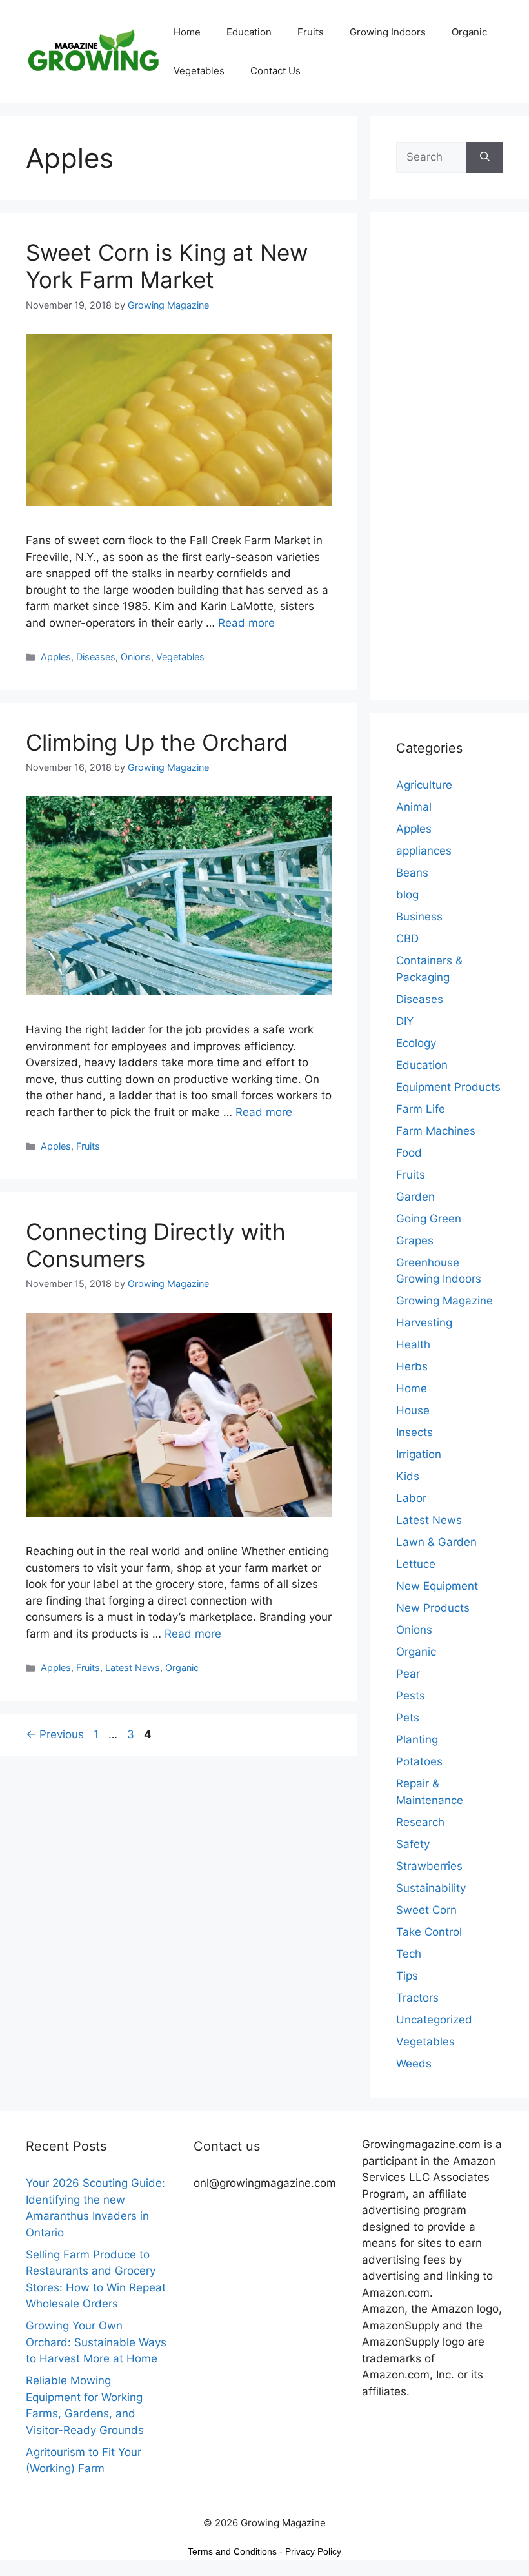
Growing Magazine (444, 1301)
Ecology (416, 1043)
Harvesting (424, 1323)
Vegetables (199, 71)
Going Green (429, 1219)
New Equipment (437, 1586)
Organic (469, 32)
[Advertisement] (450, 464)
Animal (414, 807)
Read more (246, 623)
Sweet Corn (426, 1910)
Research (420, 1822)
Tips (407, 1976)
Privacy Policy (313, 2551)
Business (419, 917)
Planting (417, 1739)
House (413, 1410)
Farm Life (421, 1109)
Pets (408, 1718)
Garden (415, 1197)
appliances (424, 851)
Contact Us (275, 71)
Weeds (414, 2064)
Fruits (311, 32)
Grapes (415, 1241)
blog (407, 895)
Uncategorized (434, 2020)
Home (187, 32)
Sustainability (431, 1888)
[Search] (485, 157)
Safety (413, 1844)
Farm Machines (436, 1131)
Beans (412, 873)
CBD (407, 938)
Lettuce (416, 1564)
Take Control (429, 1932)
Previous (55, 1734)
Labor (411, 1498)
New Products (433, 1608)
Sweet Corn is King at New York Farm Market (167, 266)
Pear (408, 1674)
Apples (56, 657)
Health (413, 1344)
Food (409, 1153)
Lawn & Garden (436, 1542)
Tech (409, 1954)
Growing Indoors (388, 32)
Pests (411, 1696)
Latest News (133, 1668)
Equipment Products (448, 1087)
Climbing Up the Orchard (157, 742)
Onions (136, 657)
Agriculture (424, 785)
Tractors (417, 1998)
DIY (405, 1021)
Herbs (412, 1366)
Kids (408, 1476)
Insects (414, 1432)
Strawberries (429, 1866)
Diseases (96, 657)
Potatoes (419, 1761)
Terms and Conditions (232, 2551)
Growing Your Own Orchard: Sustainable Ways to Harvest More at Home (96, 2342)
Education (249, 32)
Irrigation (419, 1454)
